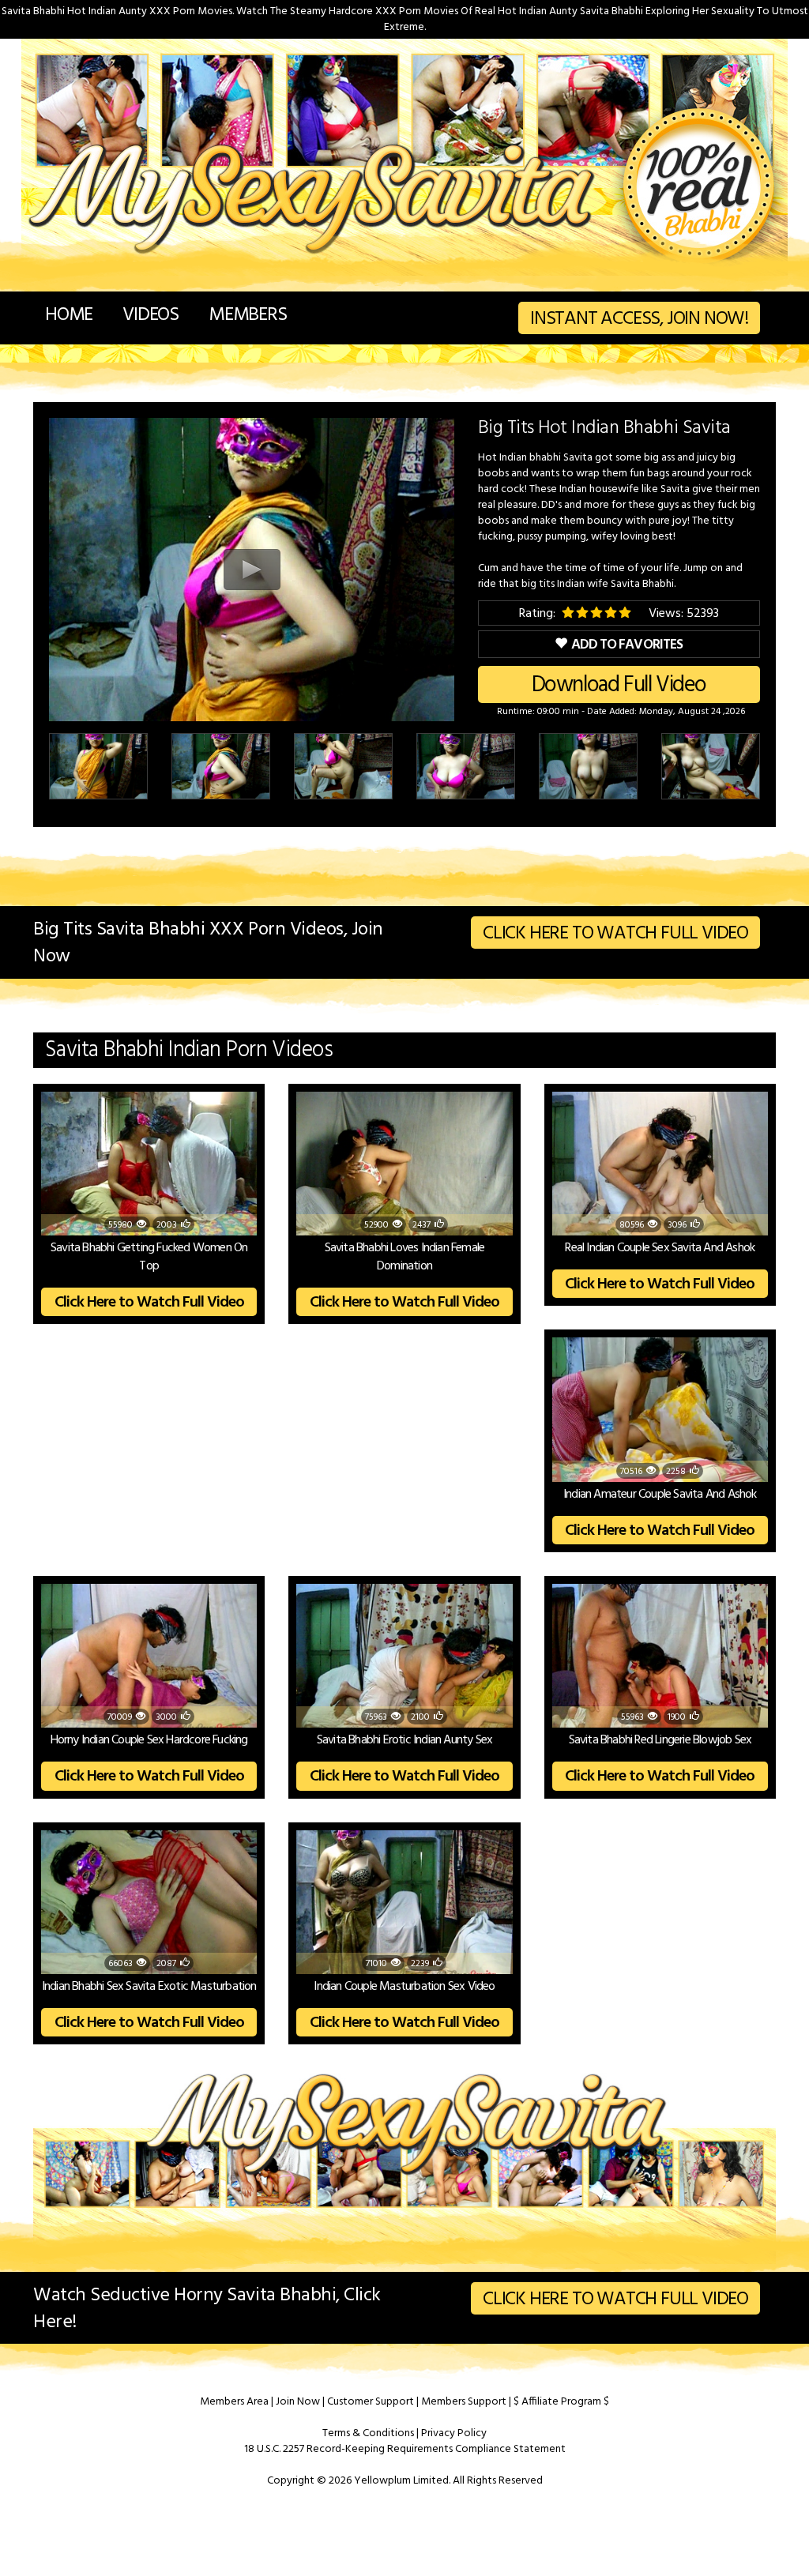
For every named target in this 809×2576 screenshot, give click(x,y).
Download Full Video (619, 685)
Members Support (464, 2402)
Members (248, 315)
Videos (151, 315)
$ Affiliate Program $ (561, 2402)
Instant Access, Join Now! (639, 319)
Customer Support (371, 2402)
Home (69, 315)
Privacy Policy (454, 2433)
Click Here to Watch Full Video (615, 934)
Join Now (298, 2402)
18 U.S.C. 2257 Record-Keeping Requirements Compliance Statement (405, 2449)
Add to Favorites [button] (627, 645)
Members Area (234, 2402)
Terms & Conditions (368, 2433)
